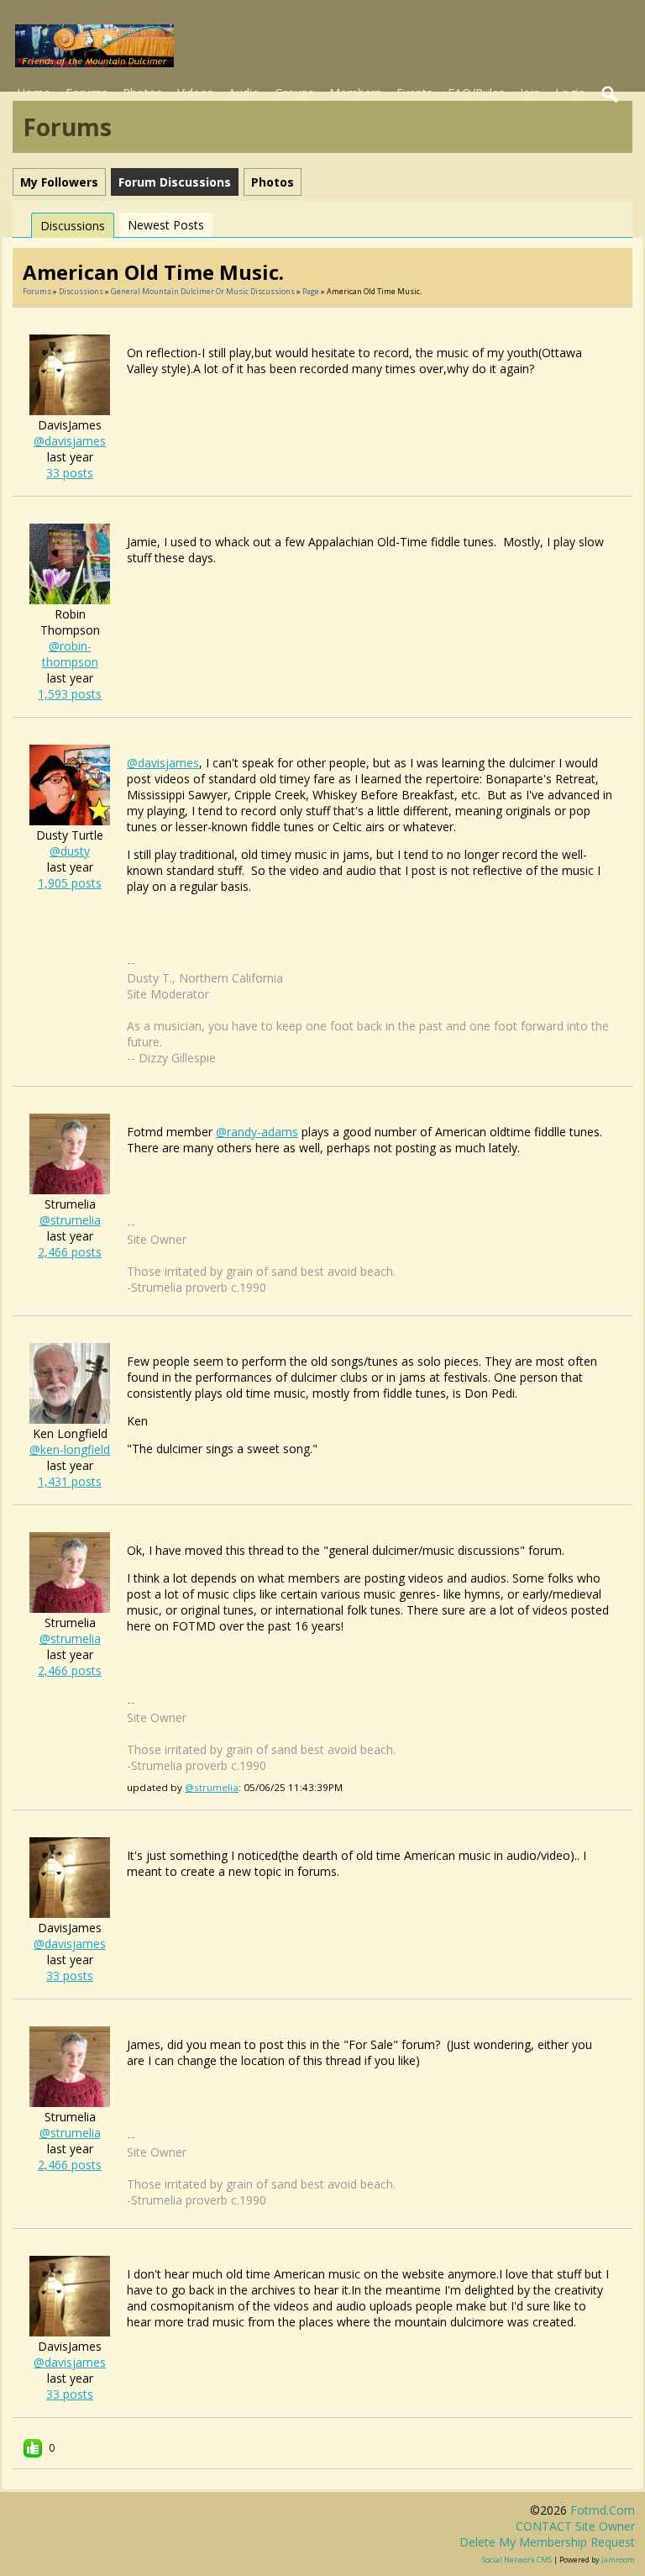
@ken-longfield (70, 1449)
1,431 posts (70, 1481)
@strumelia (70, 1220)
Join (530, 93)
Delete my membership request (547, 2542)
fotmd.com (603, 2510)
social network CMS (517, 2560)
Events (414, 93)
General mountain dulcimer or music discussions (203, 291)
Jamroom (618, 2560)
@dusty (70, 851)
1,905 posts (70, 883)
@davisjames (70, 441)
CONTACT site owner (575, 2526)
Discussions (73, 226)
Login (570, 93)
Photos (142, 93)
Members (355, 93)
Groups (294, 93)
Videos (195, 93)
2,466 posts (70, 1252)
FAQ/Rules (476, 93)
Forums (87, 93)
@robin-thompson (70, 654)
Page (312, 291)
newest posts (166, 225)
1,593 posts (70, 694)
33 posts (70, 473)
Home (34, 93)
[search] (611, 95)
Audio (244, 93)
